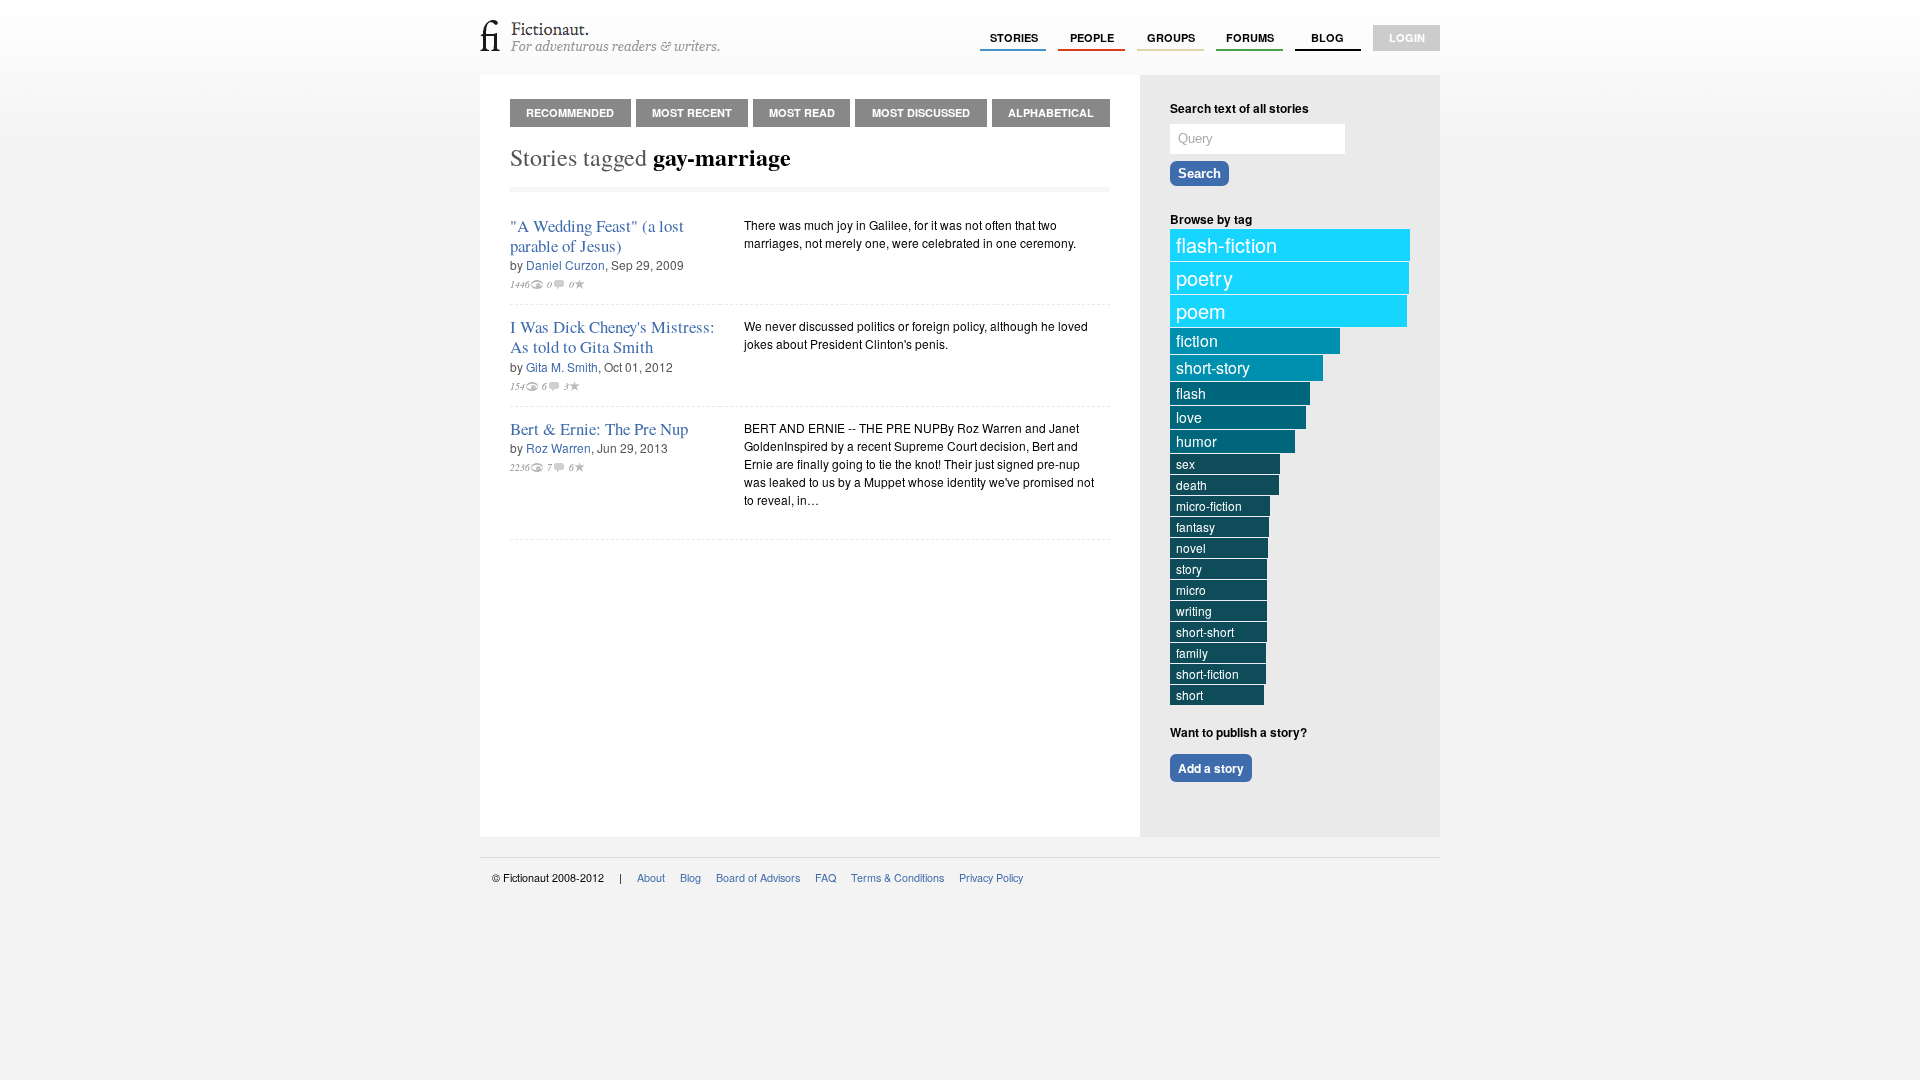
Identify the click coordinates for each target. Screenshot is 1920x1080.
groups (1171, 37)
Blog (1327, 37)
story (1189, 568)
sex (1185, 463)
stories (1014, 37)
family (1192, 652)
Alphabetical (1051, 112)
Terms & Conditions (897, 877)
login (1407, 37)
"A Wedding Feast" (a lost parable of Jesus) (597, 235)
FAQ (825, 877)
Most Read (802, 112)
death (1191, 484)
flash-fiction (1226, 244)
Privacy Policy (991, 877)
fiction (1197, 340)
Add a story (1211, 768)
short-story (1213, 367)
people (1092, 37)
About (651, 877)
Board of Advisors (758, 877)
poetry (1204, 277)
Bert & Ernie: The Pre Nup (599, 428)
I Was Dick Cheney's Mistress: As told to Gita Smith (612, 336)
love (1189, 417)
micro (1191, 589)
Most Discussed (921, 112)
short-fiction (1207, 673)
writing (1194, 610)
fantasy (1195, 526)
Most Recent (692, 112)
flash (1191, 393)
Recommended (570, 112)
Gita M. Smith (562, 366)
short (1189, 694)
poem (1201, 310)
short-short (1205, 631)
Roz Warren (558, 447)
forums (1250, 37)
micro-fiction (1209, 505)
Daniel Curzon (565, 264)
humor (1196, 441)
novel (1191, 547)
